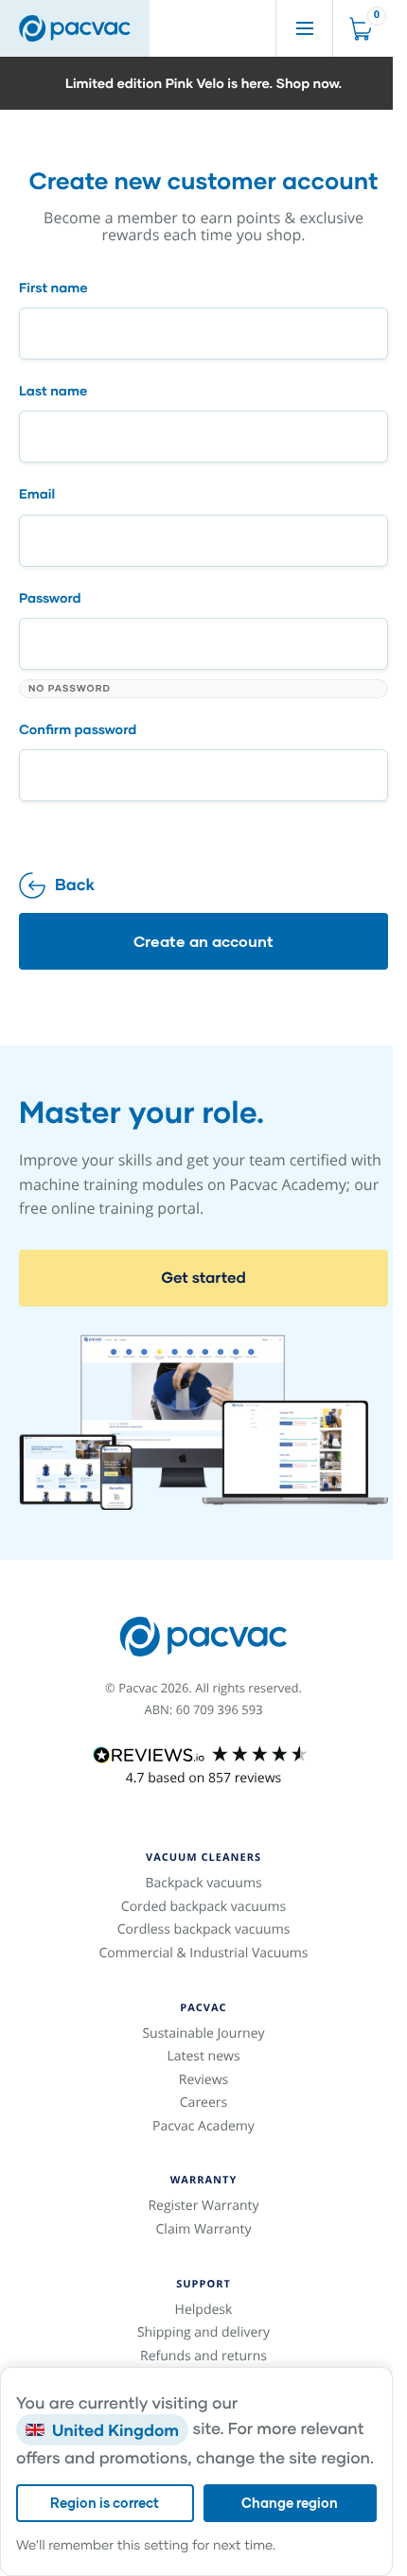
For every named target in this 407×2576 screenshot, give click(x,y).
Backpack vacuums (203, 1883)
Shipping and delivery (203, 2332)
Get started (203, 1278)
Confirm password (78, 729)
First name (53, 288)
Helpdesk (204, 2310)
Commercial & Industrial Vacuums (203, 1953)
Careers (203, 2103)
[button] (203, 83)
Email (37, 494)
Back (75, 884)
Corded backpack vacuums (203, 1907)
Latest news (203, 2056)
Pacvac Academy (203, 2126)
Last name (53, 391)
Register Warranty (203, 2206)
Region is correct (105, 2503)
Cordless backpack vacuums (204, 1929)
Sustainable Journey (203, 2033)
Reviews (204, 2080)
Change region (290, 2503)
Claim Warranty (204, 2229)
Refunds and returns (203, 2356)
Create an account (203, 941)
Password (50, 598)
